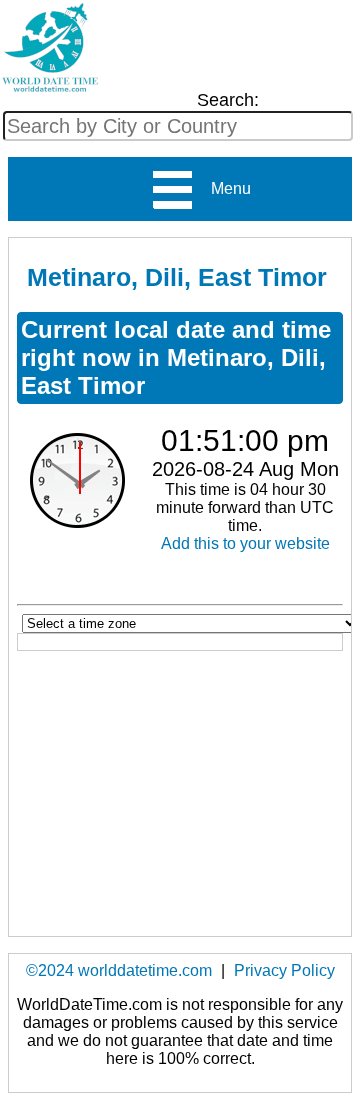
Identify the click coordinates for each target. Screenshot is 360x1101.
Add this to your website (245, 543)
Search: (228, 100)
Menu (223, 188)
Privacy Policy (284, 970)
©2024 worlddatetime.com (119, 970)
